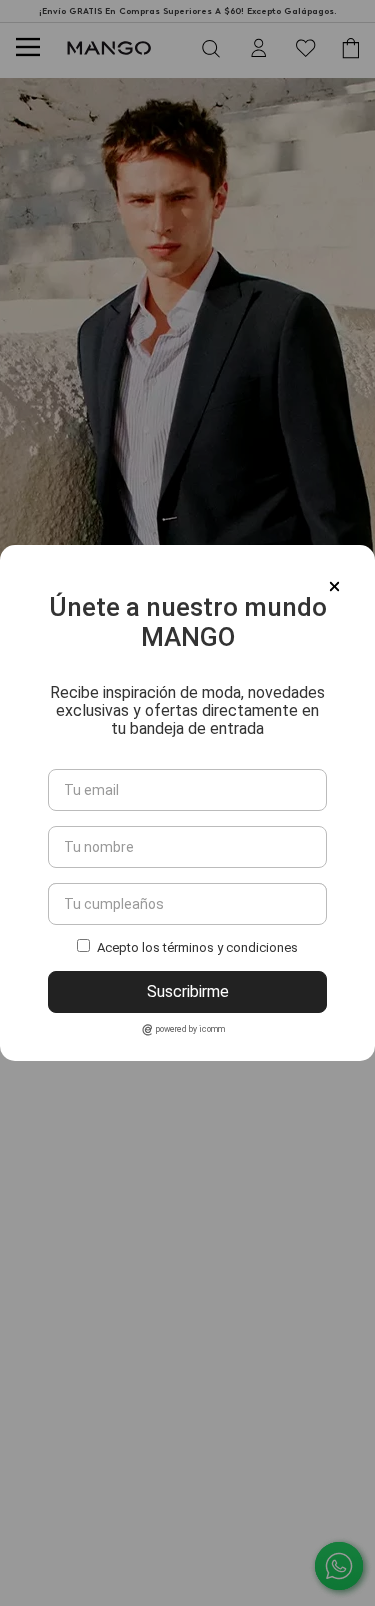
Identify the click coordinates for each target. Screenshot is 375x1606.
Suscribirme (188, 991)
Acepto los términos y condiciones (197, 947)
